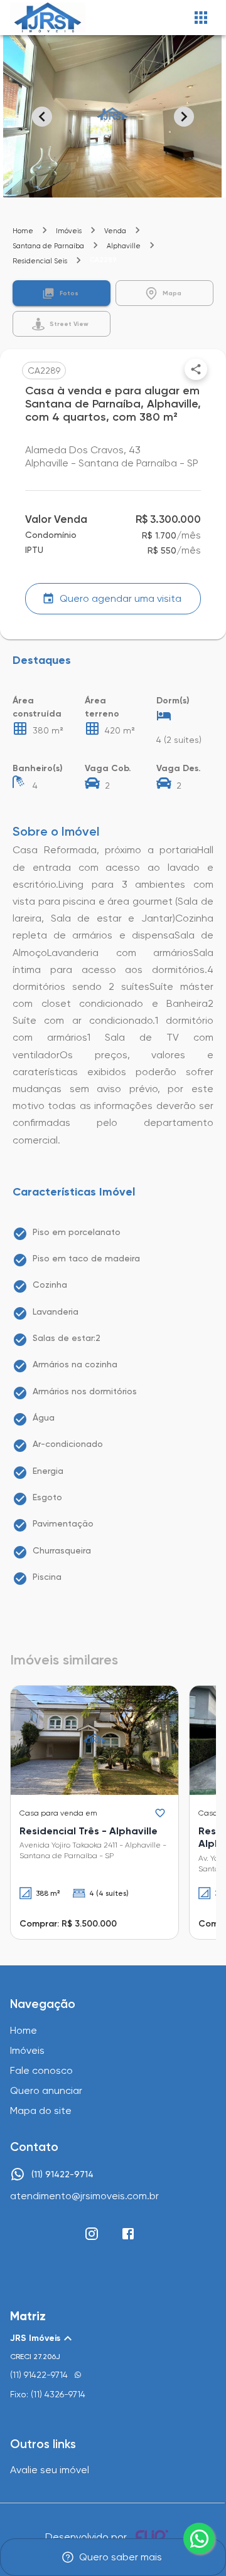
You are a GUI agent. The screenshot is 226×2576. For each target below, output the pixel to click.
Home (23, 231)
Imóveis (69, 231)
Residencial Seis (40, 261)
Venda (115, 231)
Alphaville (124, 246)
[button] (62, 293)
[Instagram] (92, 2234)
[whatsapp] (199, 2538)
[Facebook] (128, 2234)
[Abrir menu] (201, 18)
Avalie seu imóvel (50, 2470)
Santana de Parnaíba (48, 246)
